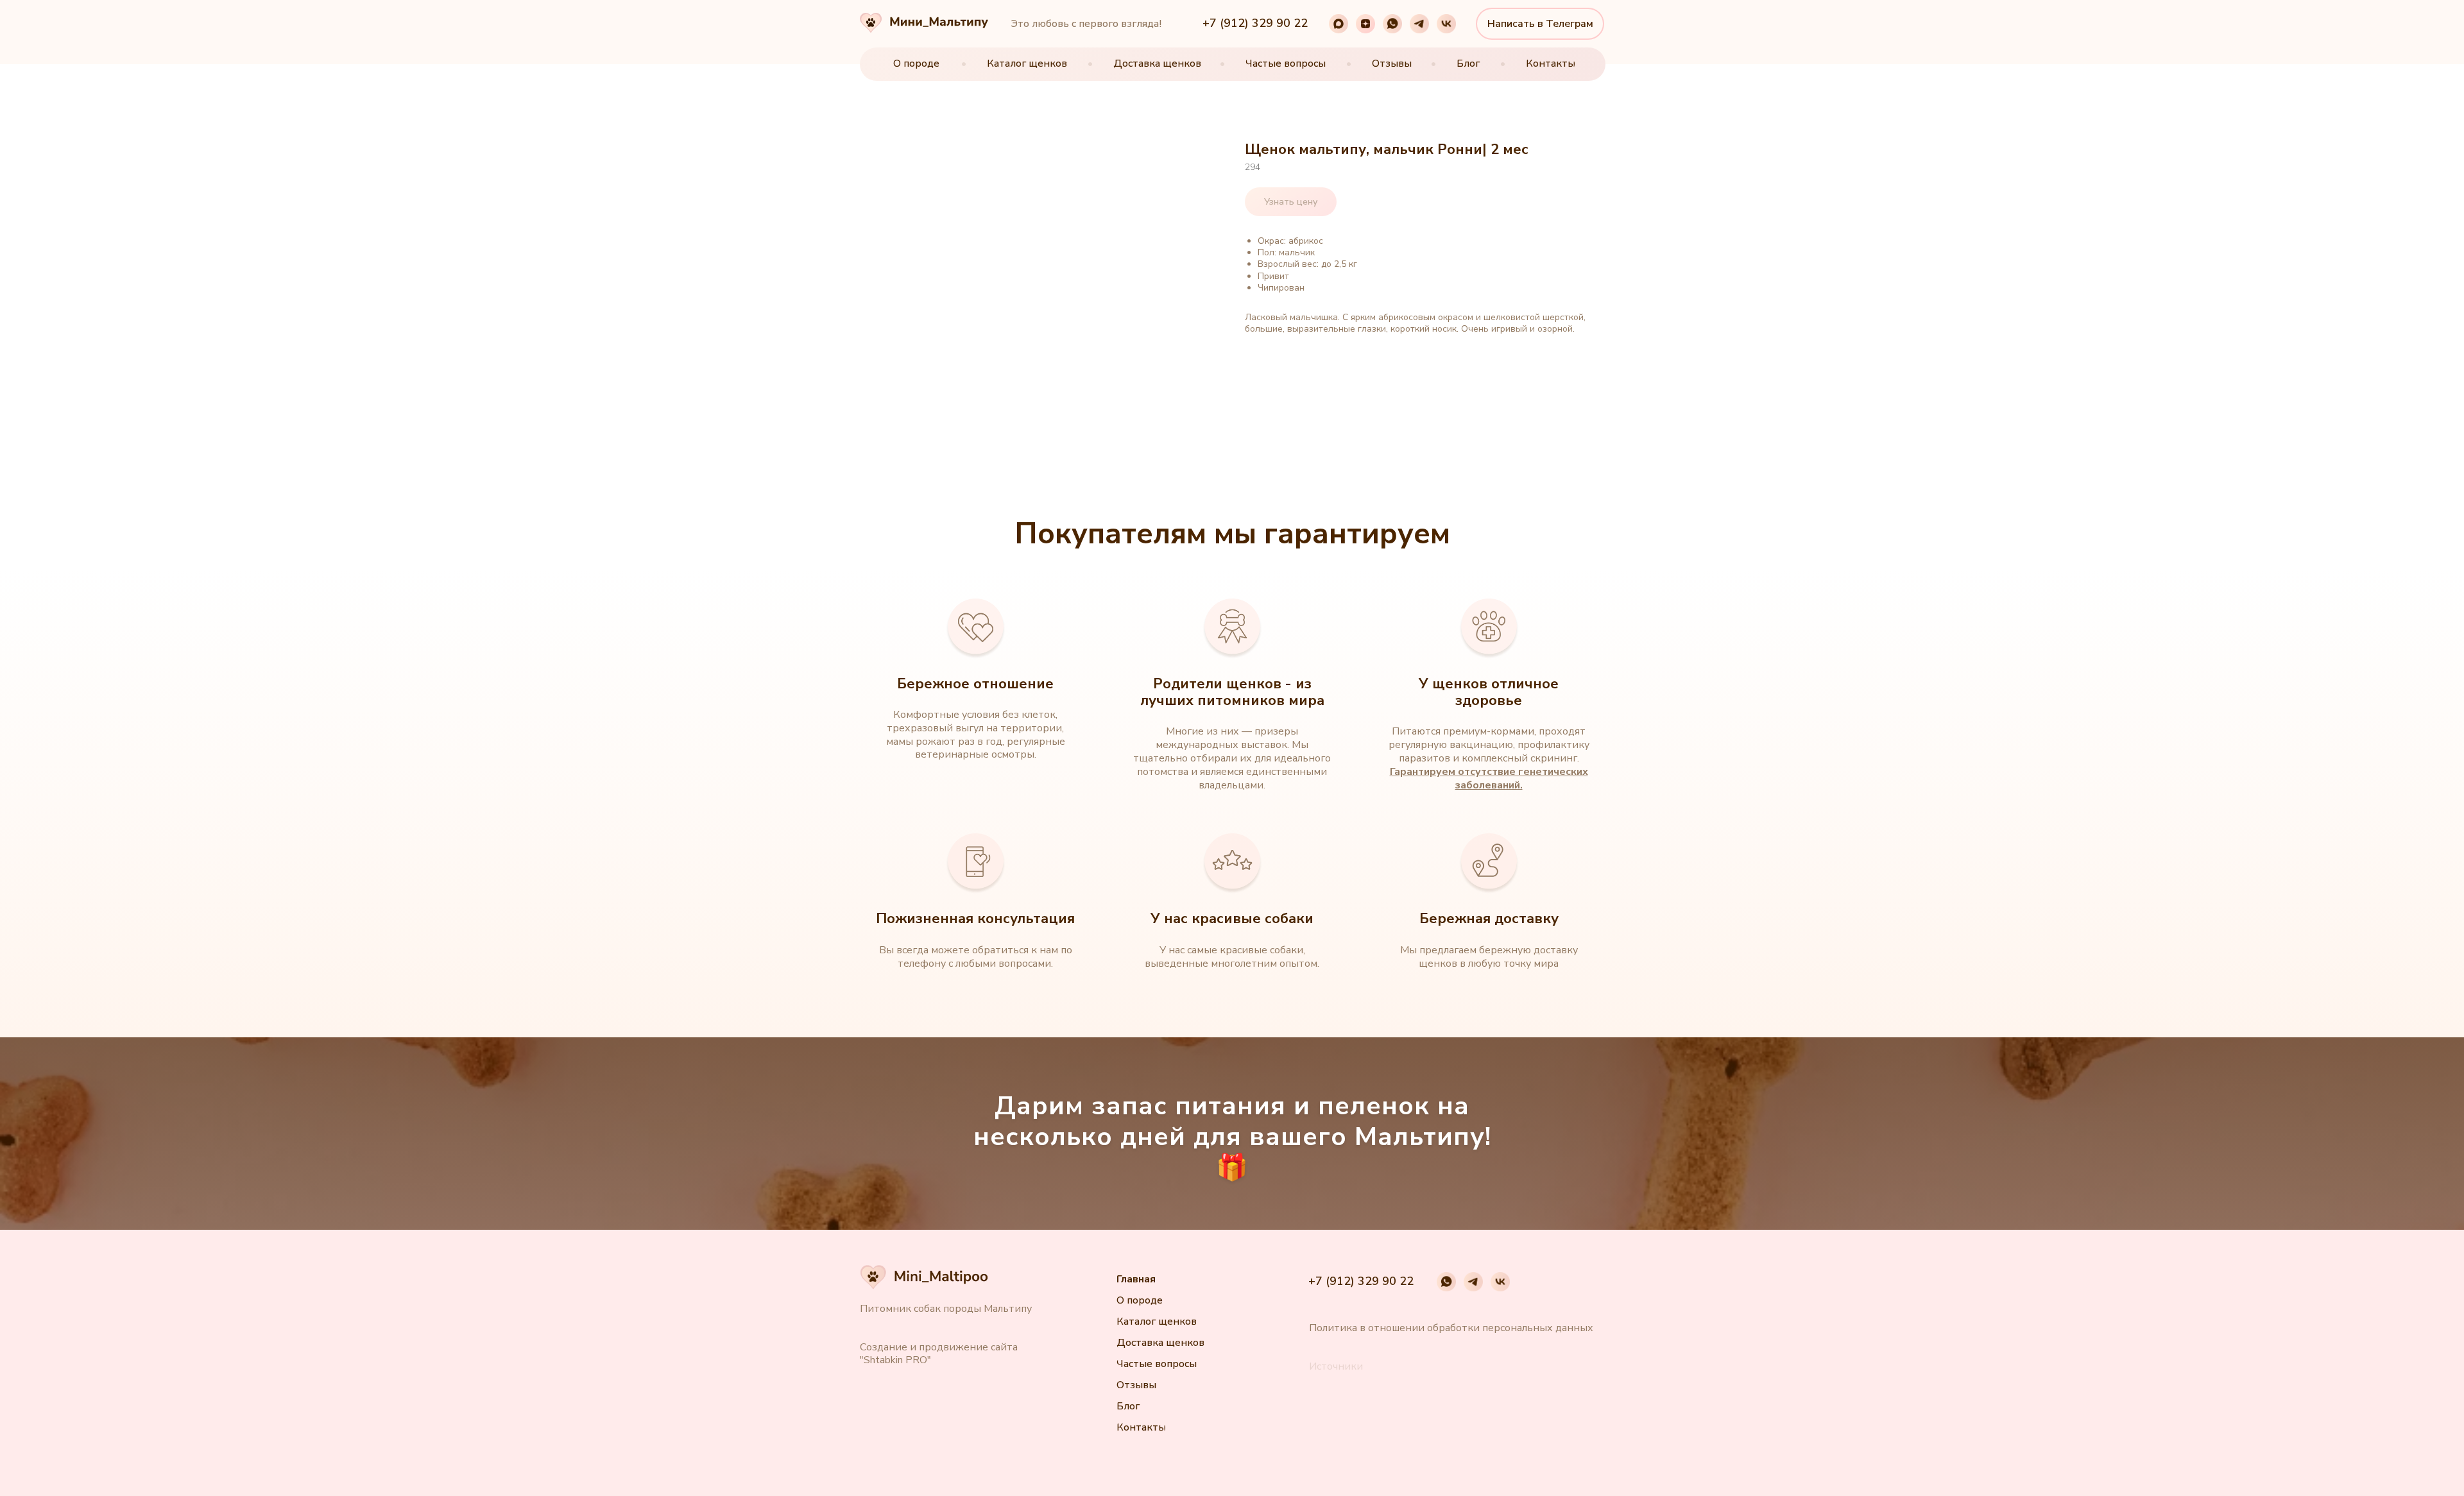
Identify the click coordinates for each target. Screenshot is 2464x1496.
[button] (1336, 1367)
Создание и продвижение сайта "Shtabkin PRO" (939, 1354)
